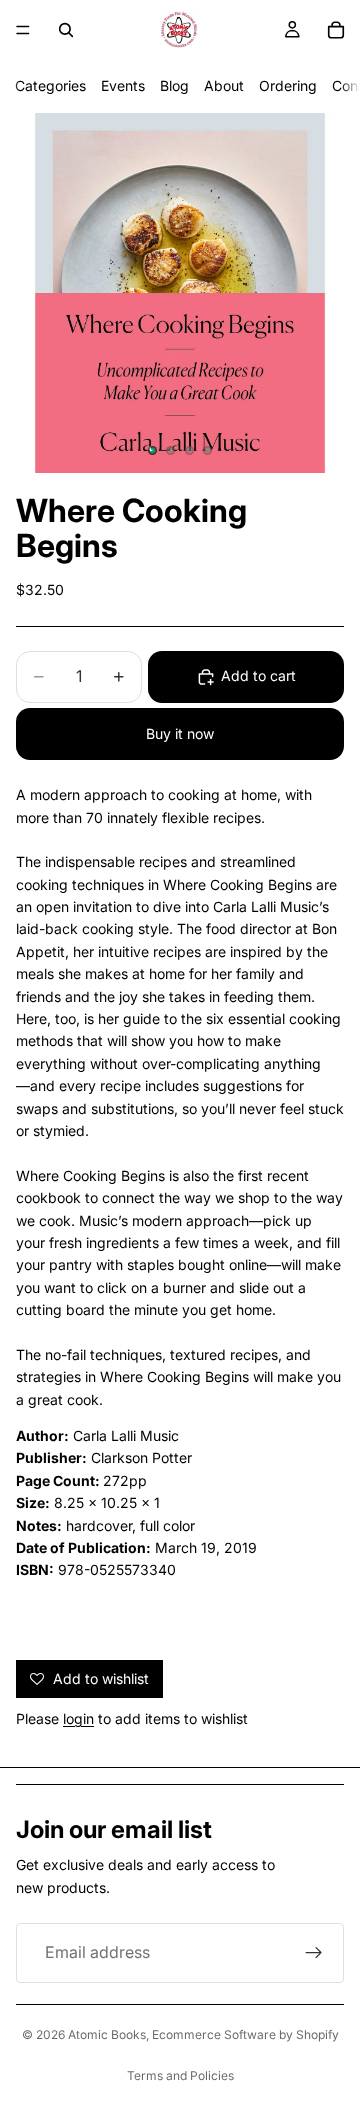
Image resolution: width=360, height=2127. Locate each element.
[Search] (66, 30)
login (78, 1718)
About (224, 85)
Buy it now (180, 733)
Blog (174, 85)
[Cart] (336, 30)
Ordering (288, 85)
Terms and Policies (180, 2075)
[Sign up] (314, 1953)
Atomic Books (107, 2034)
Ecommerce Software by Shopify (245, 2034)
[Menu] (23, 30)
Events (123, 85)
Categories (50, 85)
